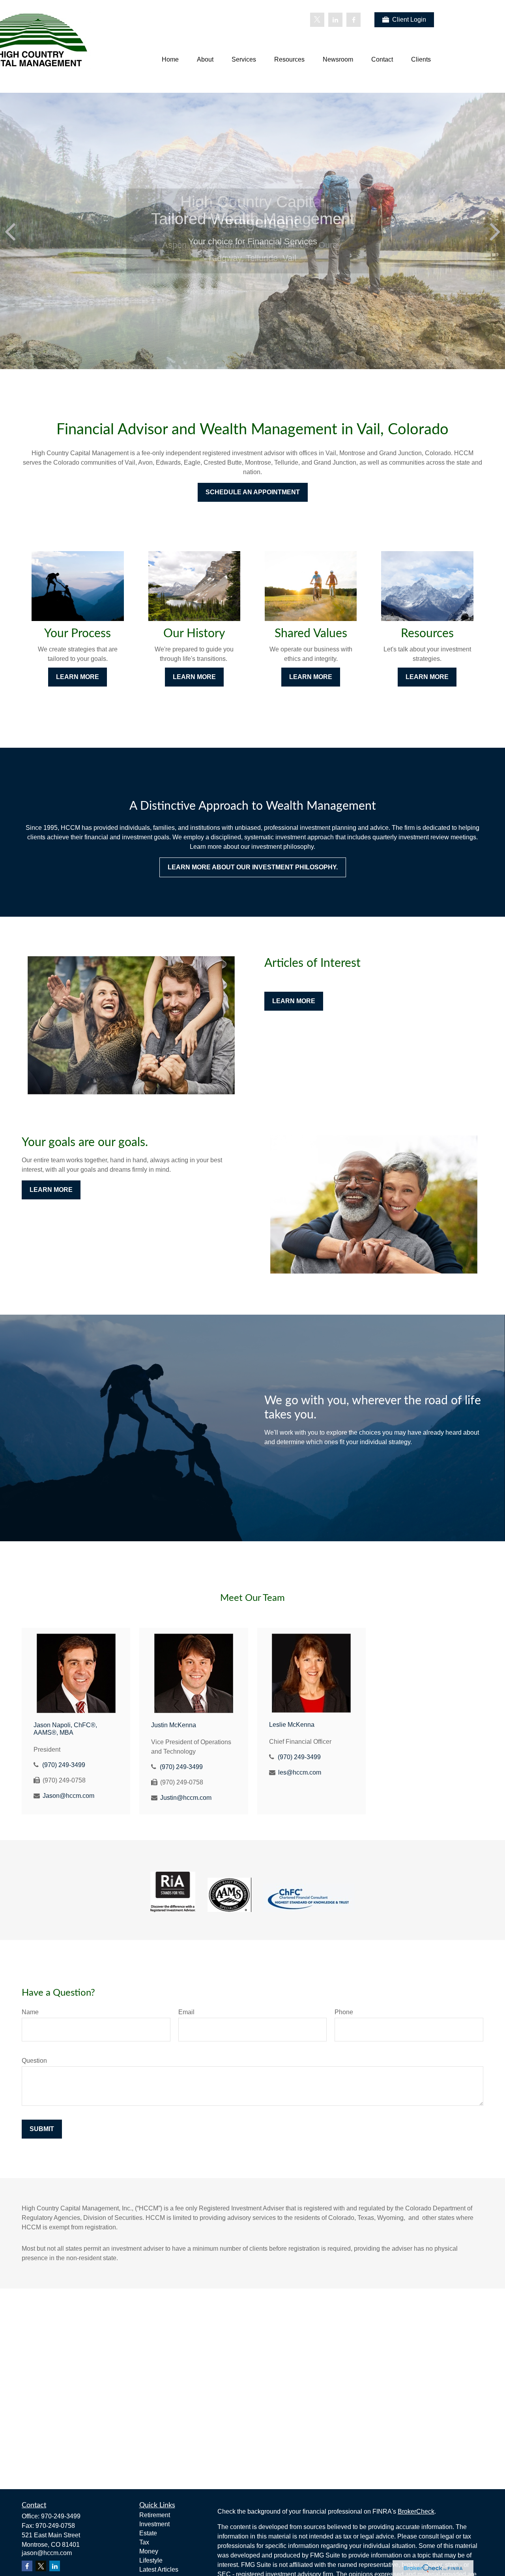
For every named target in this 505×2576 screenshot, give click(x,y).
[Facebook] (353, 20)
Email (186, 2012)
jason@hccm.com (47, 2553)
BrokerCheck (416, 2511)
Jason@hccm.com (68, 1796)
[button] (170, 60)
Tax (144, 2542)
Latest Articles (159, 2569)
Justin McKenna (174, 1725)
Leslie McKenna (292, 1725)
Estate (148, 2533)
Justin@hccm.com (186, 1798)
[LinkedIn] (335, 20)
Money (149, 2551)
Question (34, 2061)
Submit (42, 2129)
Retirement (155, 2515)
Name (30, 2012)
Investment (154, 2524)
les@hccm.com (300, 1772)
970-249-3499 (61, 2516)
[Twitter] (317, 20)
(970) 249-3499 (64, 1765)
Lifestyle (151, 2560)
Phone (344, 2012)
